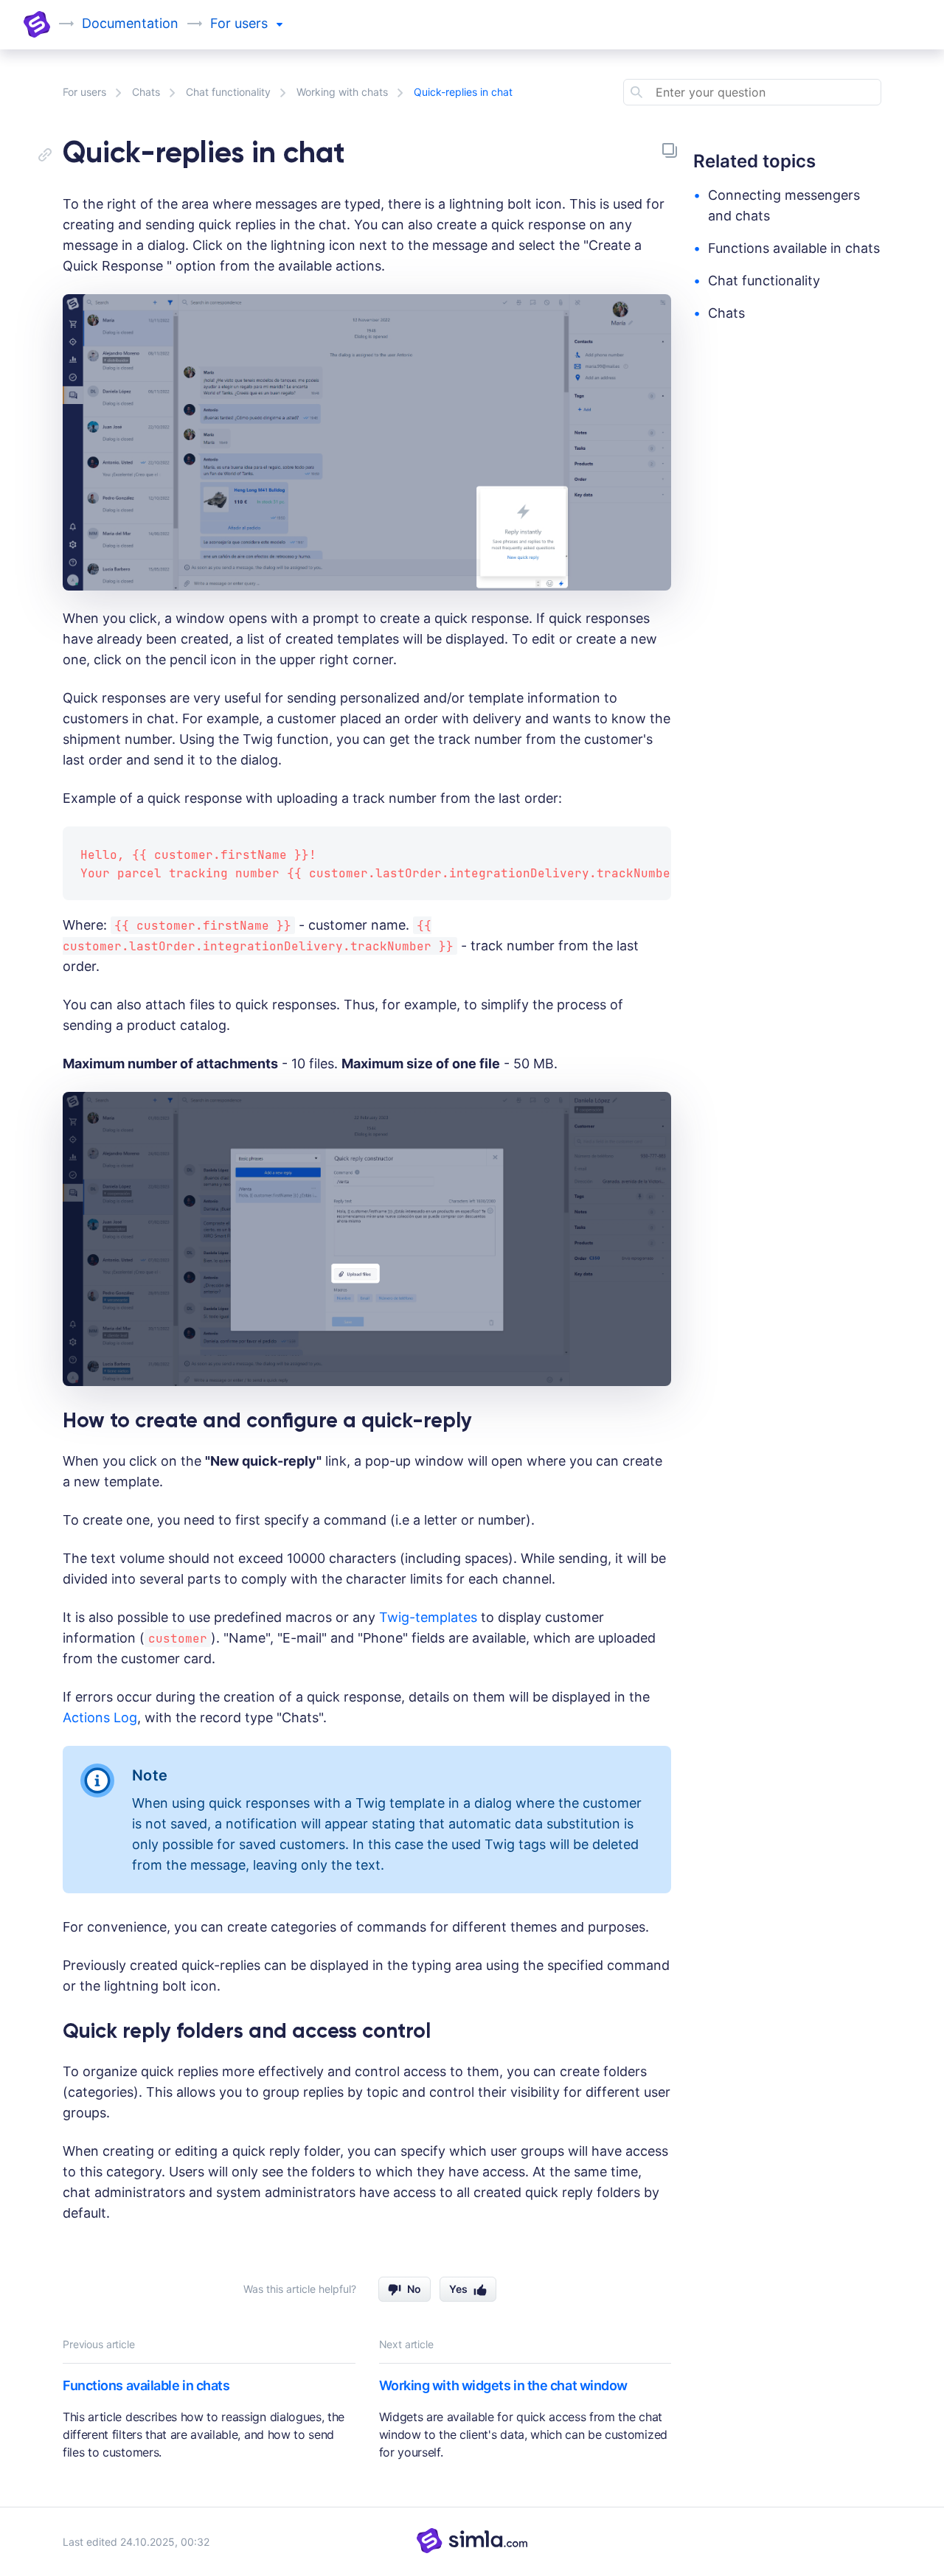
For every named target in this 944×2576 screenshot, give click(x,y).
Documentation (130, 23)
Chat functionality (228, 92)
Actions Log (100, 1717)
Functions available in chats (146, 2385)
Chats (146, 92)
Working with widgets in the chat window (503, 2385)
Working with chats (342, 92)
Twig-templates (428, 1617)
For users (84, 92)
